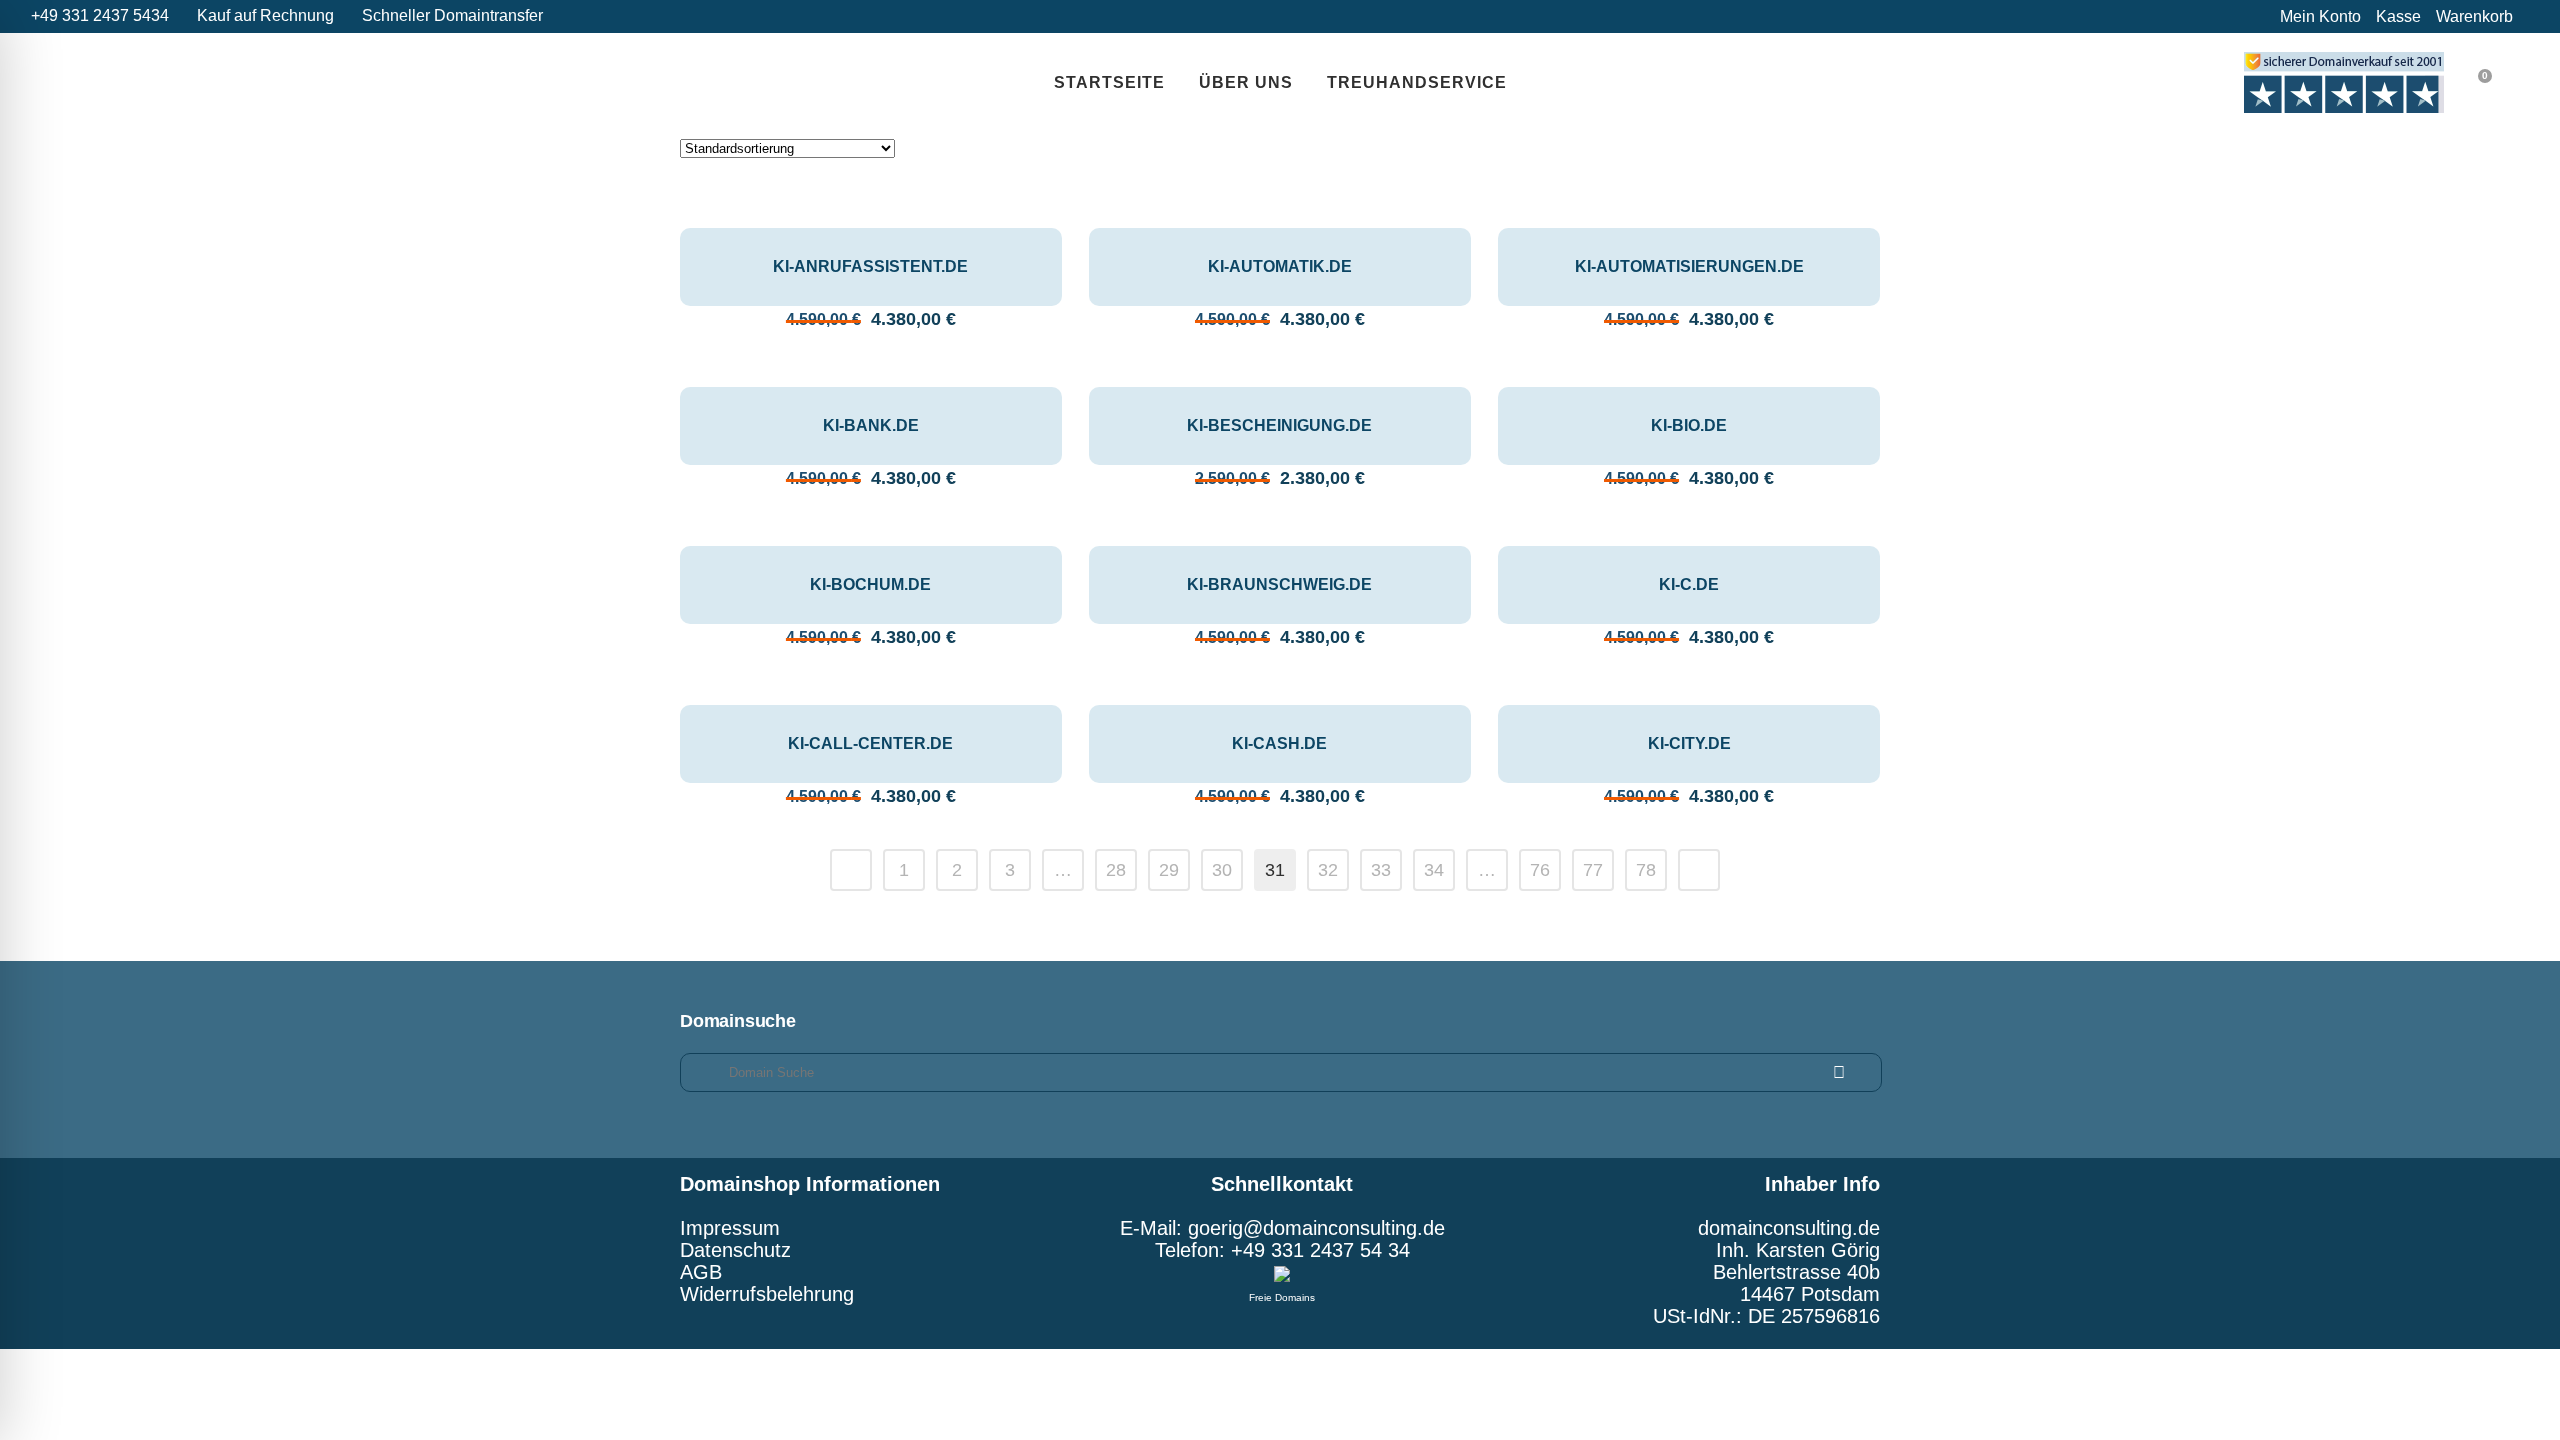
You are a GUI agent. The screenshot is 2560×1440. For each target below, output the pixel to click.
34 (1434, 870)
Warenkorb (2474, 16)
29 (1169, 870)
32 (1328, 870)
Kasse (2398, 16)
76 (1540, 870)
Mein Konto (2320, 16)
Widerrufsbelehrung (767, 1294)
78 (1646, 870)
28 (1116, 870)
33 (1381, 870)
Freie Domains (1282, 1297)
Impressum (730, 1228)
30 (1222, 870)
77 (1593, 870)
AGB (701, 1272)
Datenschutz (735, 1250)
